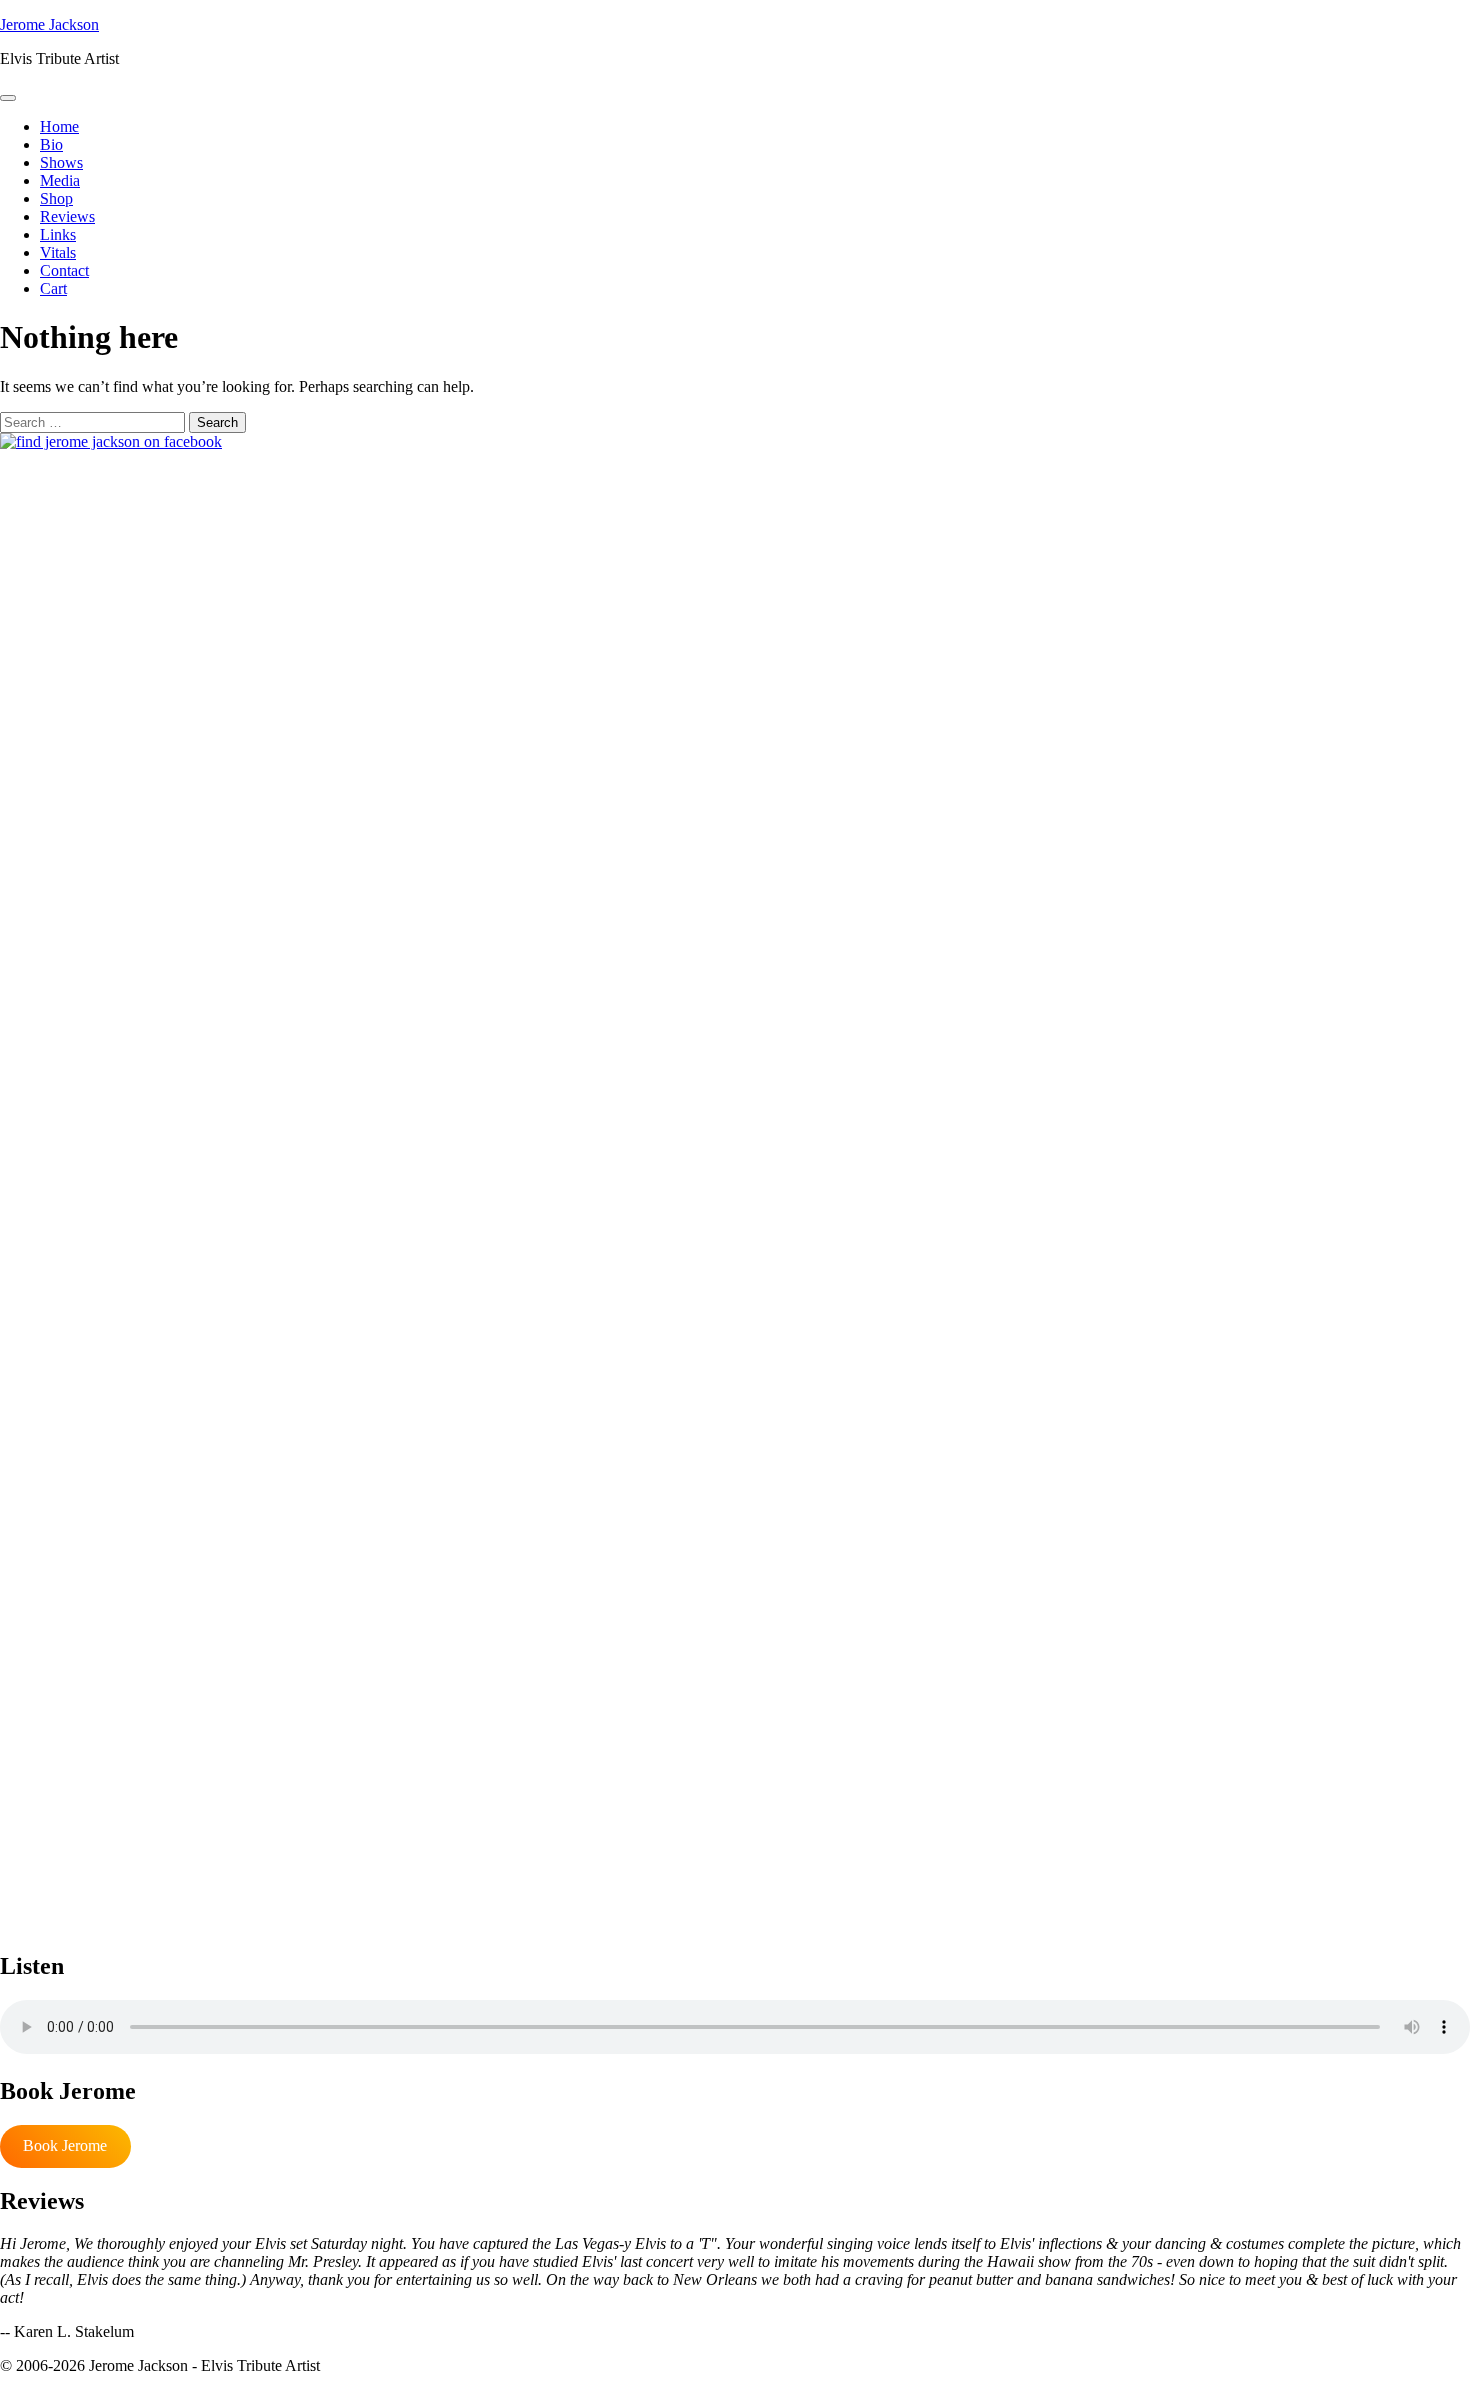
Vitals (58, 252)
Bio (51, 144)
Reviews (67, 216)
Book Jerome (65, 2145)
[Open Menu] (8, 98)
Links (58, 234)
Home (59, 126)
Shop (56, 198)
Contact (64, 270)
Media (60, 180)
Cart (53, 288)
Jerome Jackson (49, 24)
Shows (61, 162)
